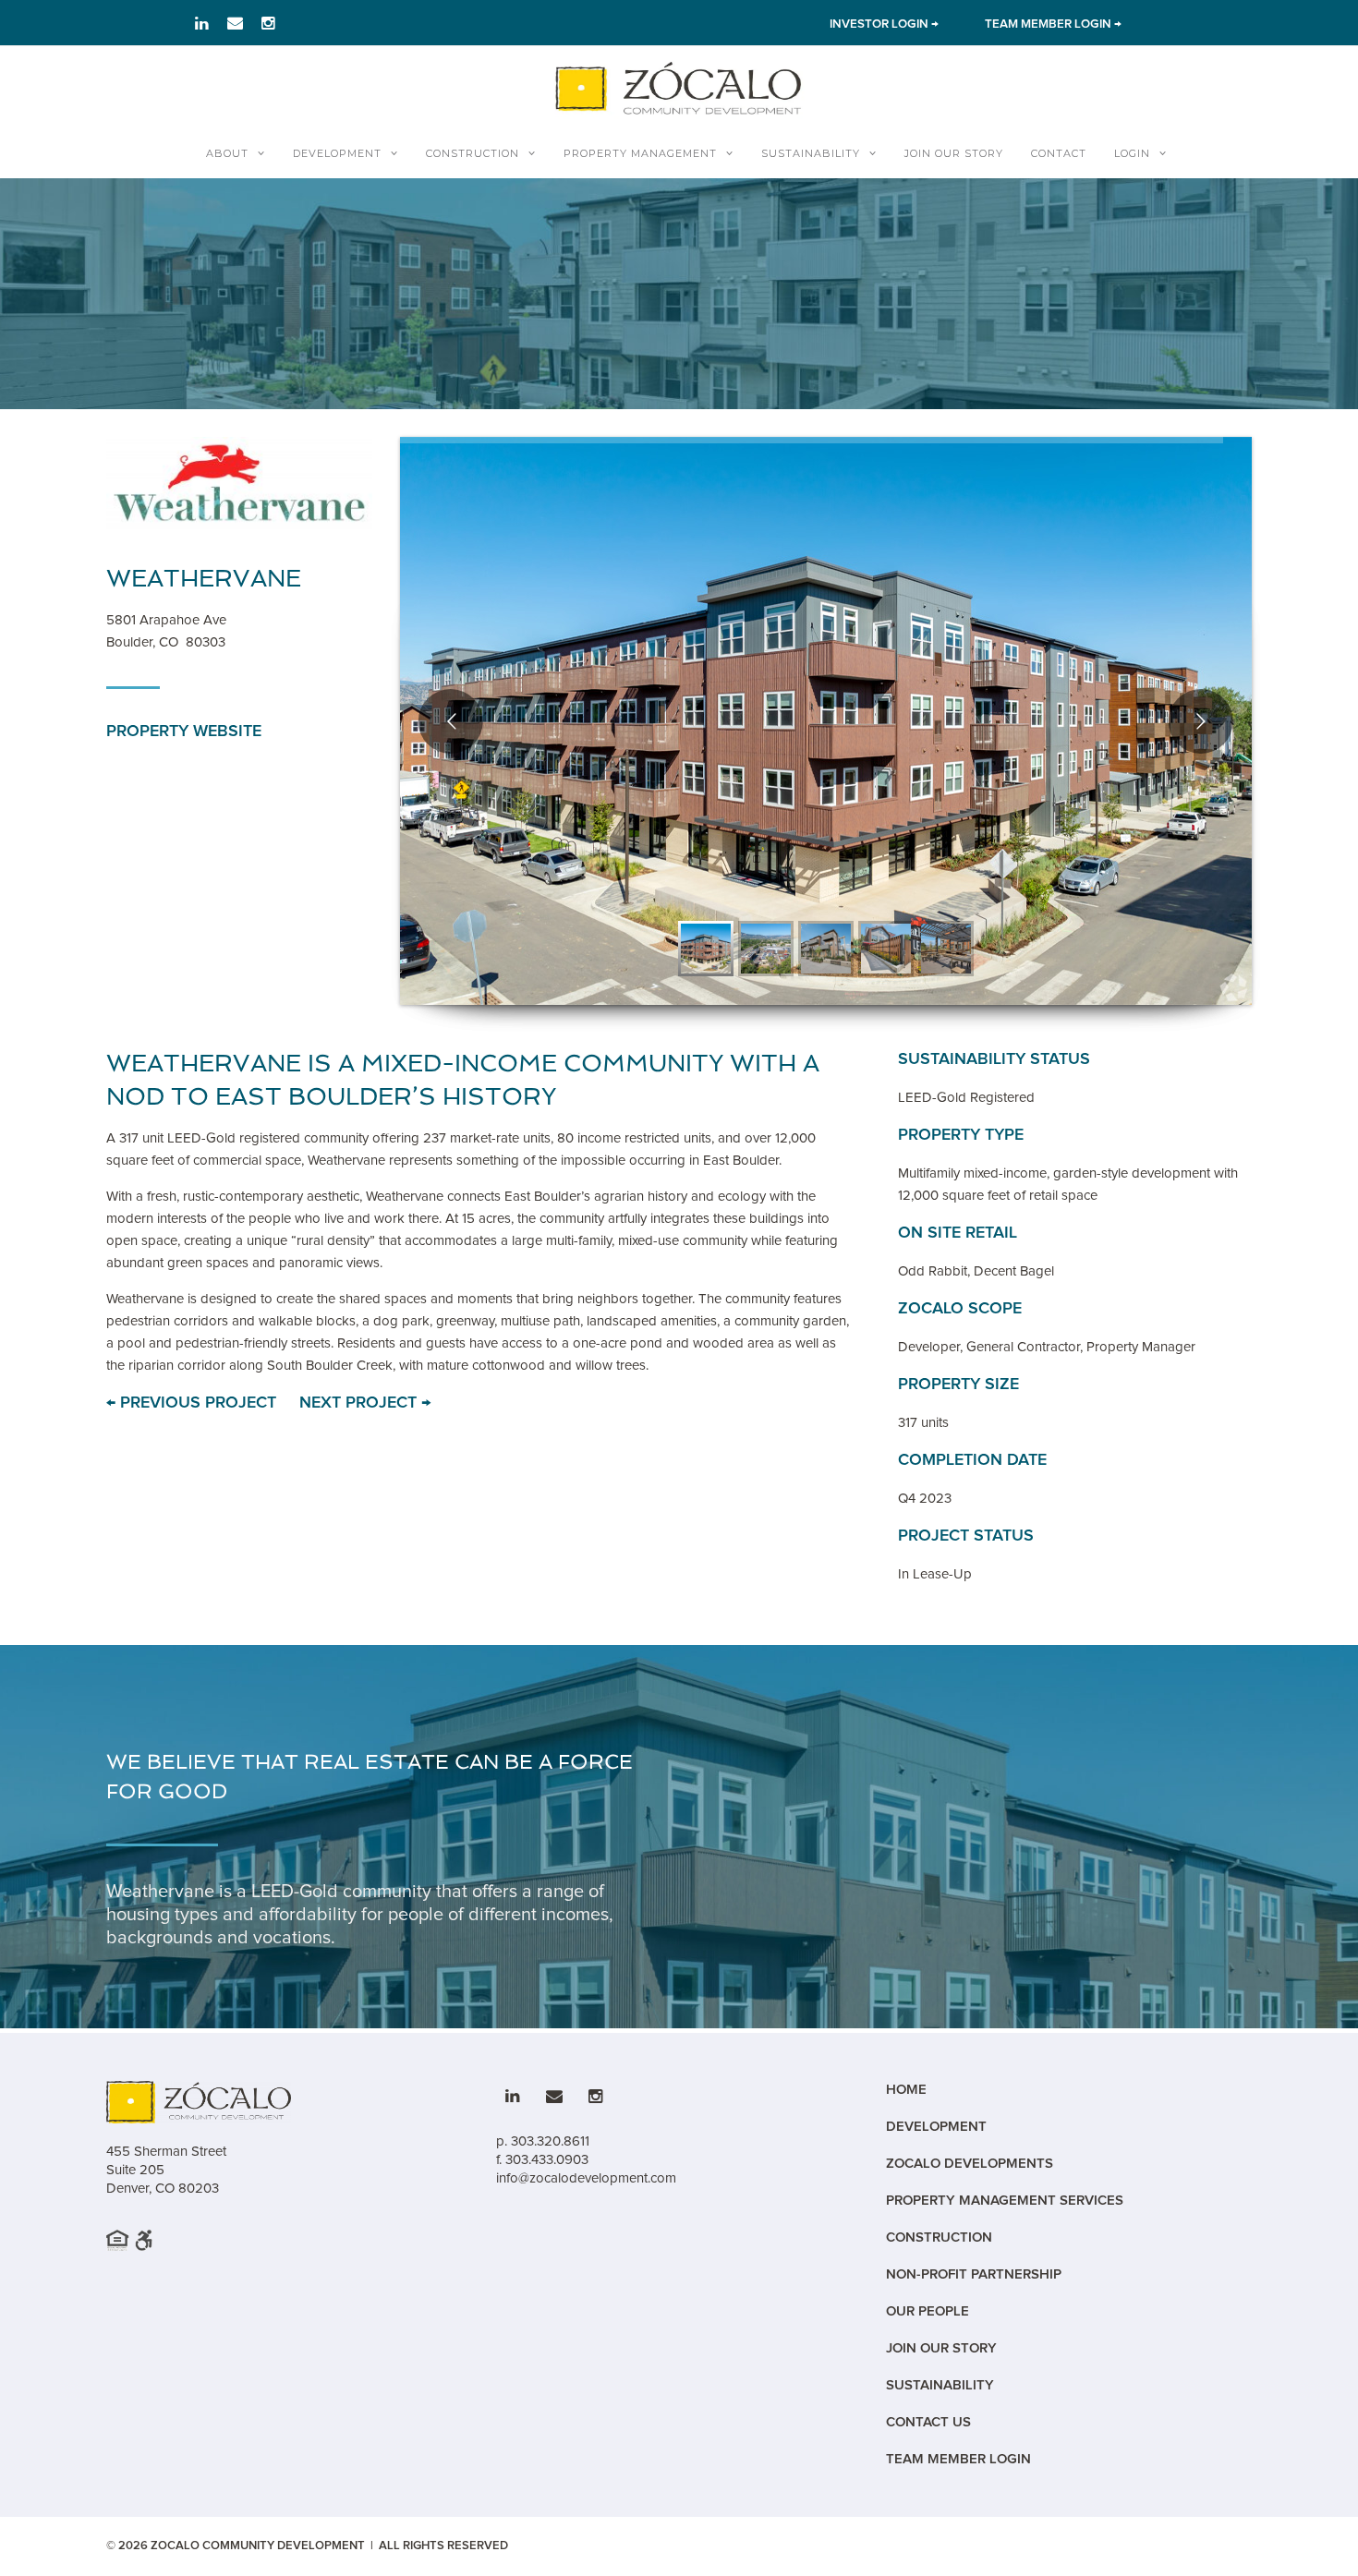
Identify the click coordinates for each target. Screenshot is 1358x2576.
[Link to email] (235, 23)
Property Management (640, 153)
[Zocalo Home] (679, 88)
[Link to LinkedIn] (202, 23)
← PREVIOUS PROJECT (191, 1403)
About (227, 153)
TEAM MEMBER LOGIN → (1053, 24)
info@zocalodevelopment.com (586, 2178)
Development (337, 153)
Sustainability (811, 153)
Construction (473, 153)
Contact (1059, 153)
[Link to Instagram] (268, 23)
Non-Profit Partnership (974, 2274)
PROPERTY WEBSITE (184, 732)
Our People (928, 2311)
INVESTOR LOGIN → (884, 24)
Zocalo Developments (970, 2164)
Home (906, 2090)
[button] (706, 949)
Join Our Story (954, 153)
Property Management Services (1005, 2201)
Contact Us (928, 2422)
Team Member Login (958, 2459)
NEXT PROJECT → (365, 1403)
